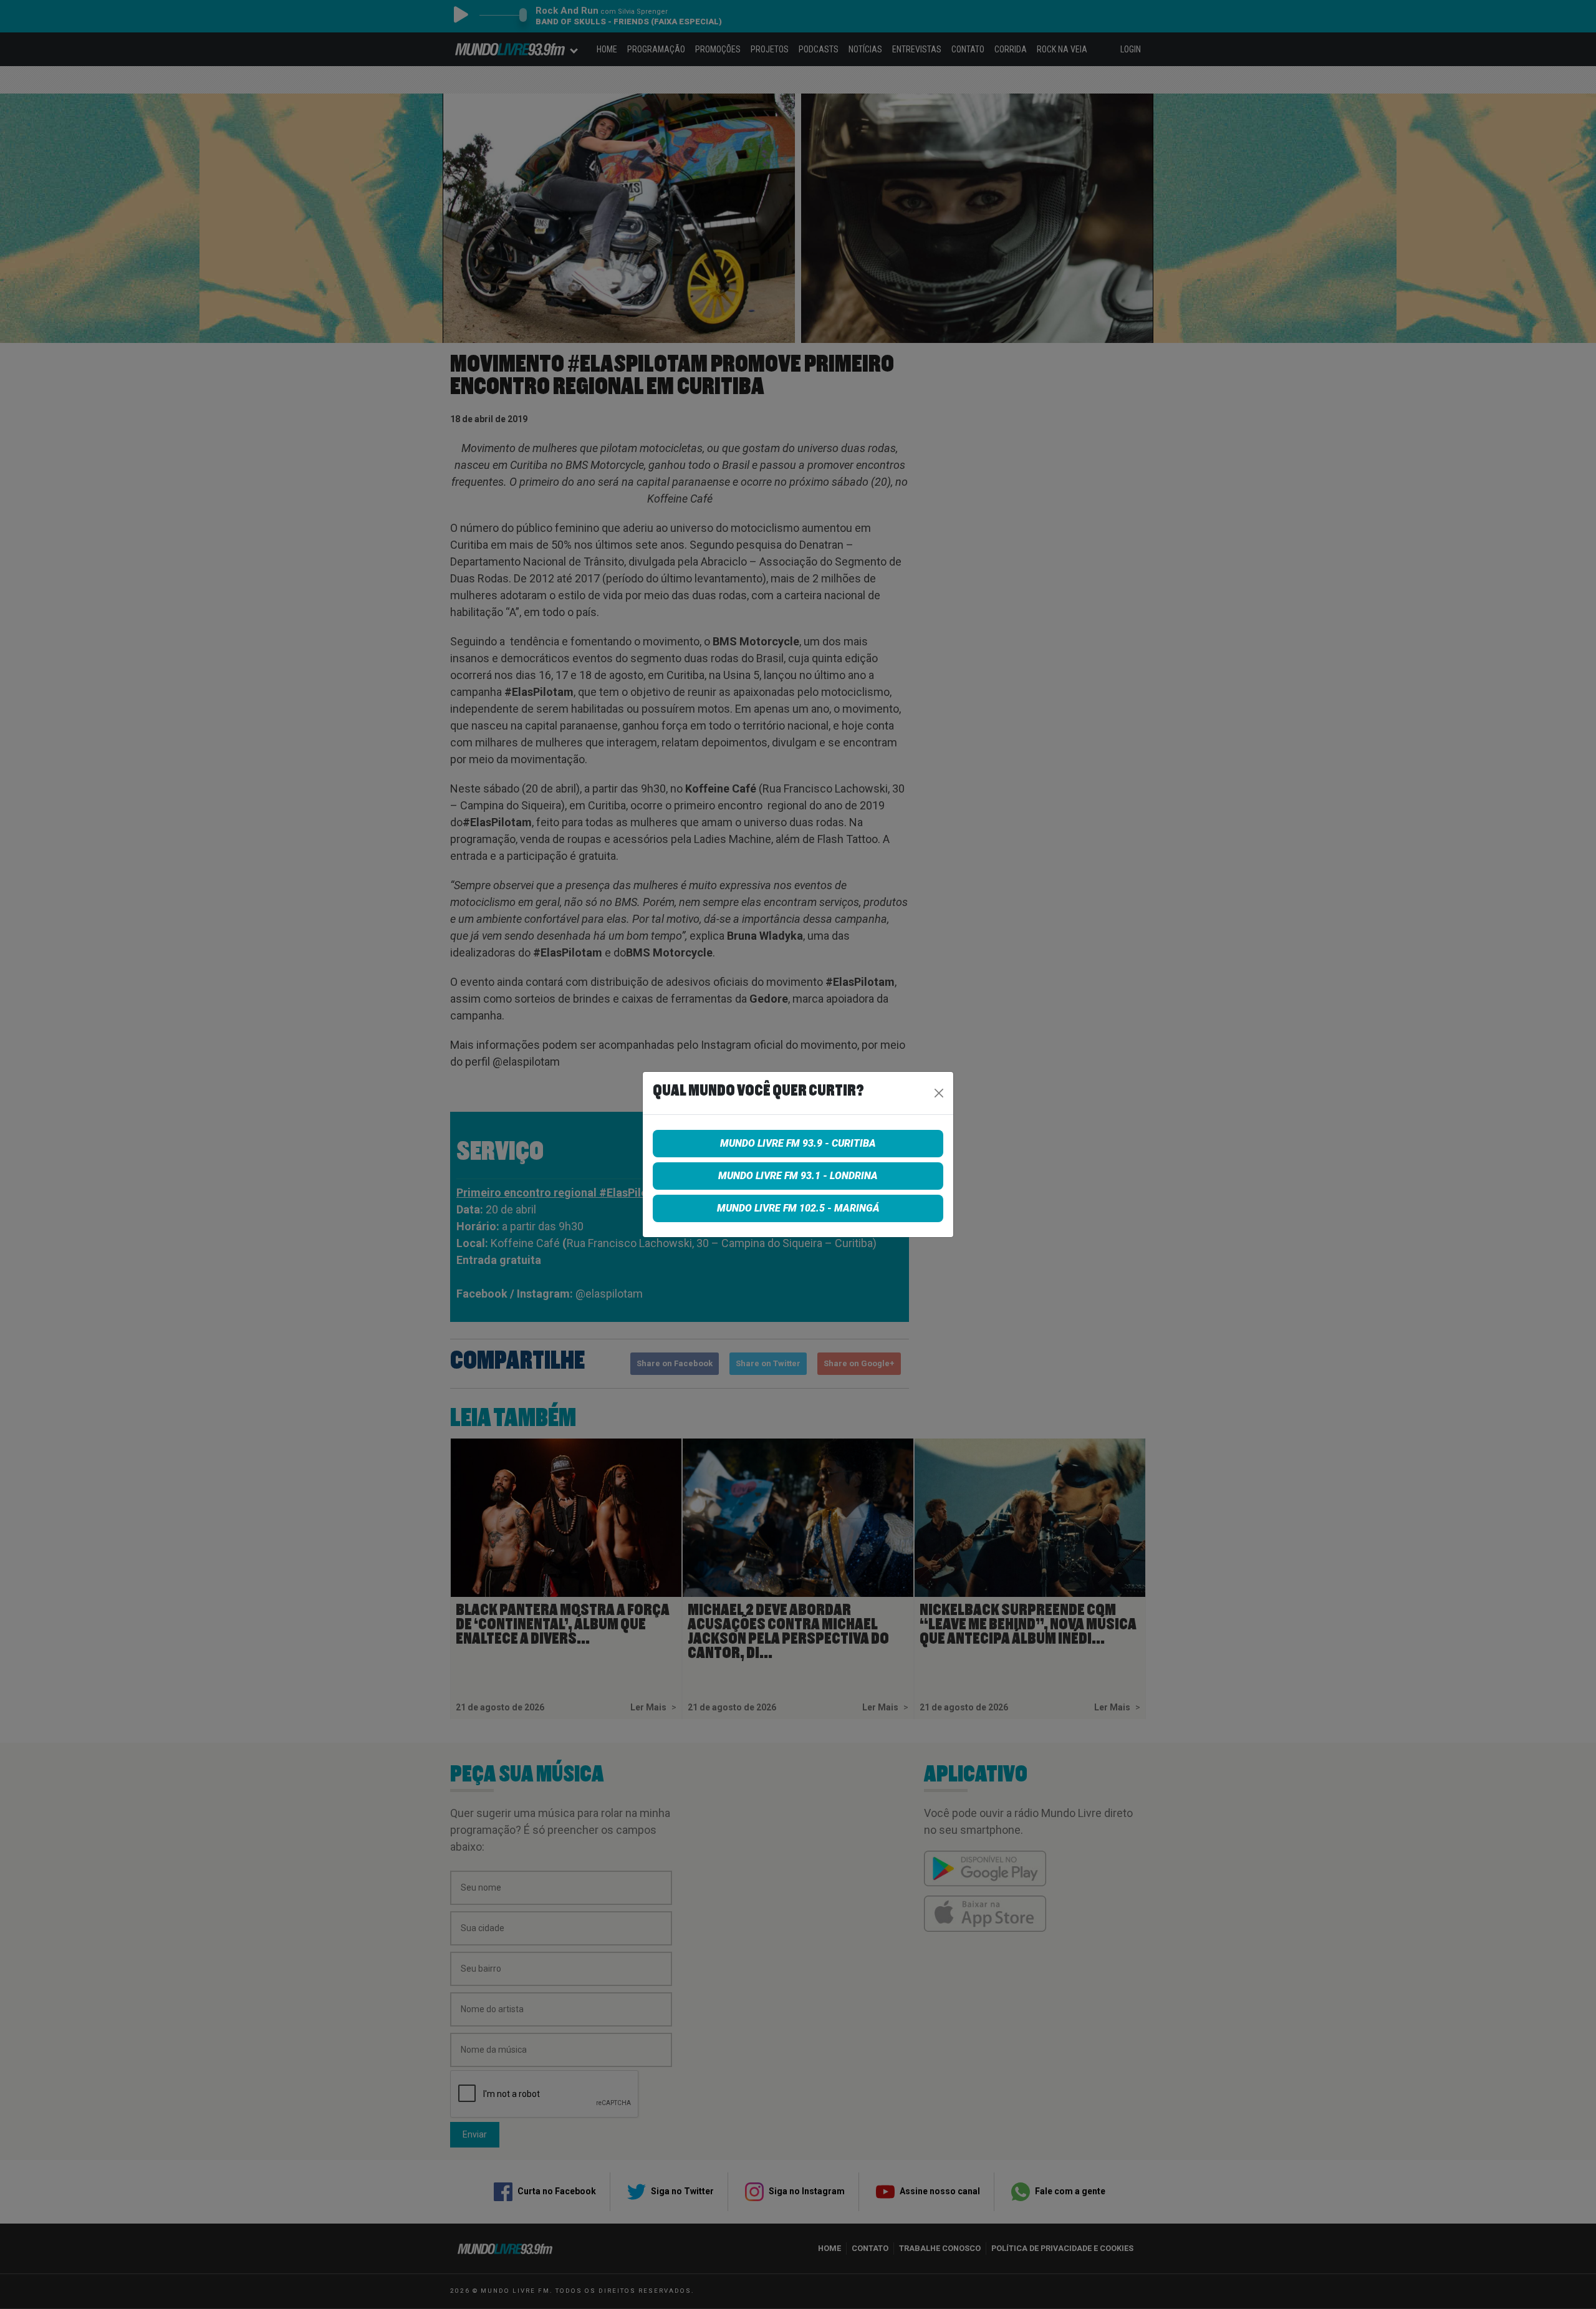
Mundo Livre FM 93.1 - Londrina (798, 1176)
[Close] (939, 1093)
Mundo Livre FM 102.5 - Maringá (798, 1208)
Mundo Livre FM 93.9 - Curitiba (798, 1143)
